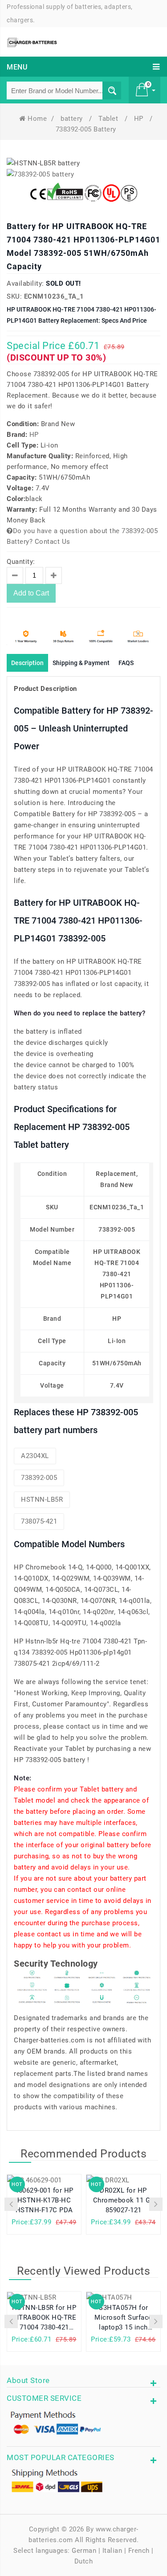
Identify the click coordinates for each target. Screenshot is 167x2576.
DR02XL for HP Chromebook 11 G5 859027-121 (124, 2200)
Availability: (25, 283)
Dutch (84, 2561)
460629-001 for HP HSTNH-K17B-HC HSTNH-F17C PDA (44, 2200)
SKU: (14, 296)
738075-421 (39, 1521)
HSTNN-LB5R (42, 1500)
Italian (112, 2551)
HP (140, 119)
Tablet (109, 119)
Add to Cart (31, 593)
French (139, 2551)
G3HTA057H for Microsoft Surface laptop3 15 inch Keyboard (123, 2319)
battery (73, 119)
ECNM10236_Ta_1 (54, 296)
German (84, 2551)
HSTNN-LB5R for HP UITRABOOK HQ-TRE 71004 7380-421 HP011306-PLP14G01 (44, 2319)
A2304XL (35, 1456)
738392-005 (39, 1478)
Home (37, 119)
